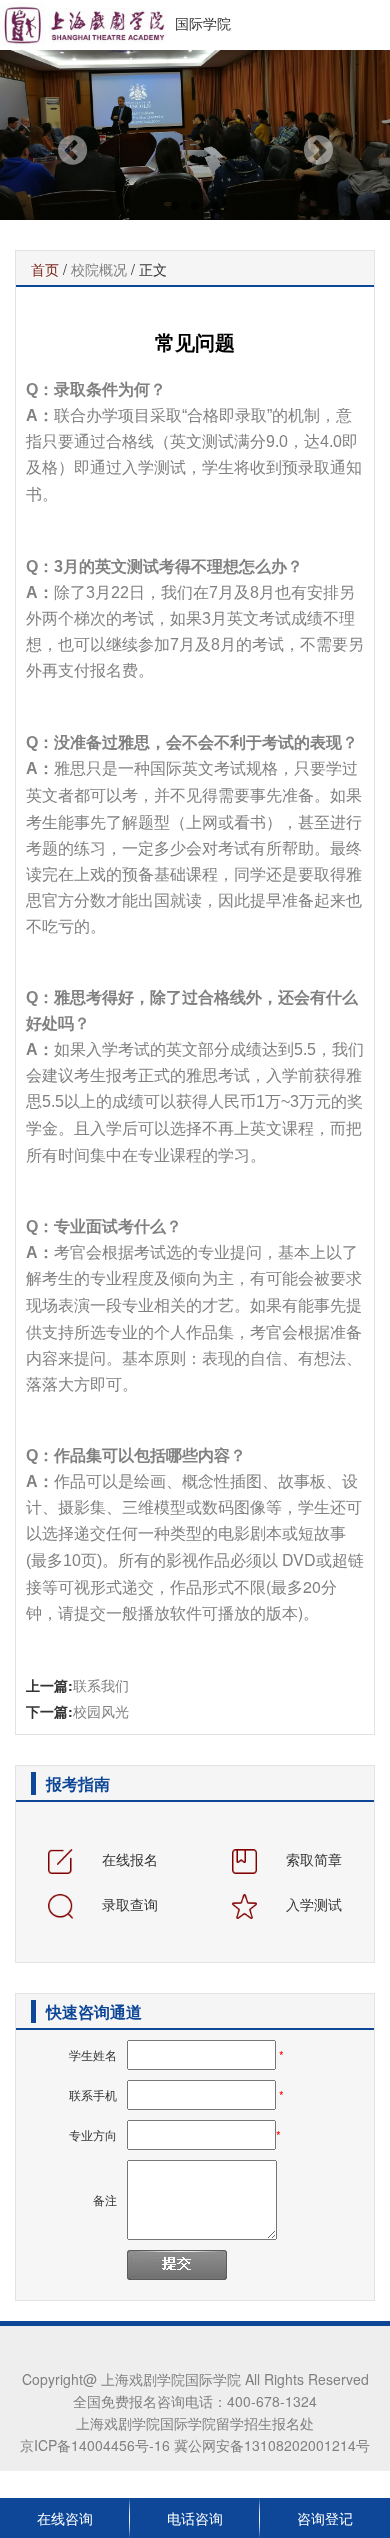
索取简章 (312, 1859)
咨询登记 (325, 2518)
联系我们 (101, 1685)
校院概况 (99, 269)
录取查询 (128, 1904)
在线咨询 (65, 2518)
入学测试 (312, 1904)
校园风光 (101, 1711)
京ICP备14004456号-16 (95, 2445)
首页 (45, 269)
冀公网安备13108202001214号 (270, 2445)
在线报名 (128, 1859)
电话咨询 (195, 2518)
